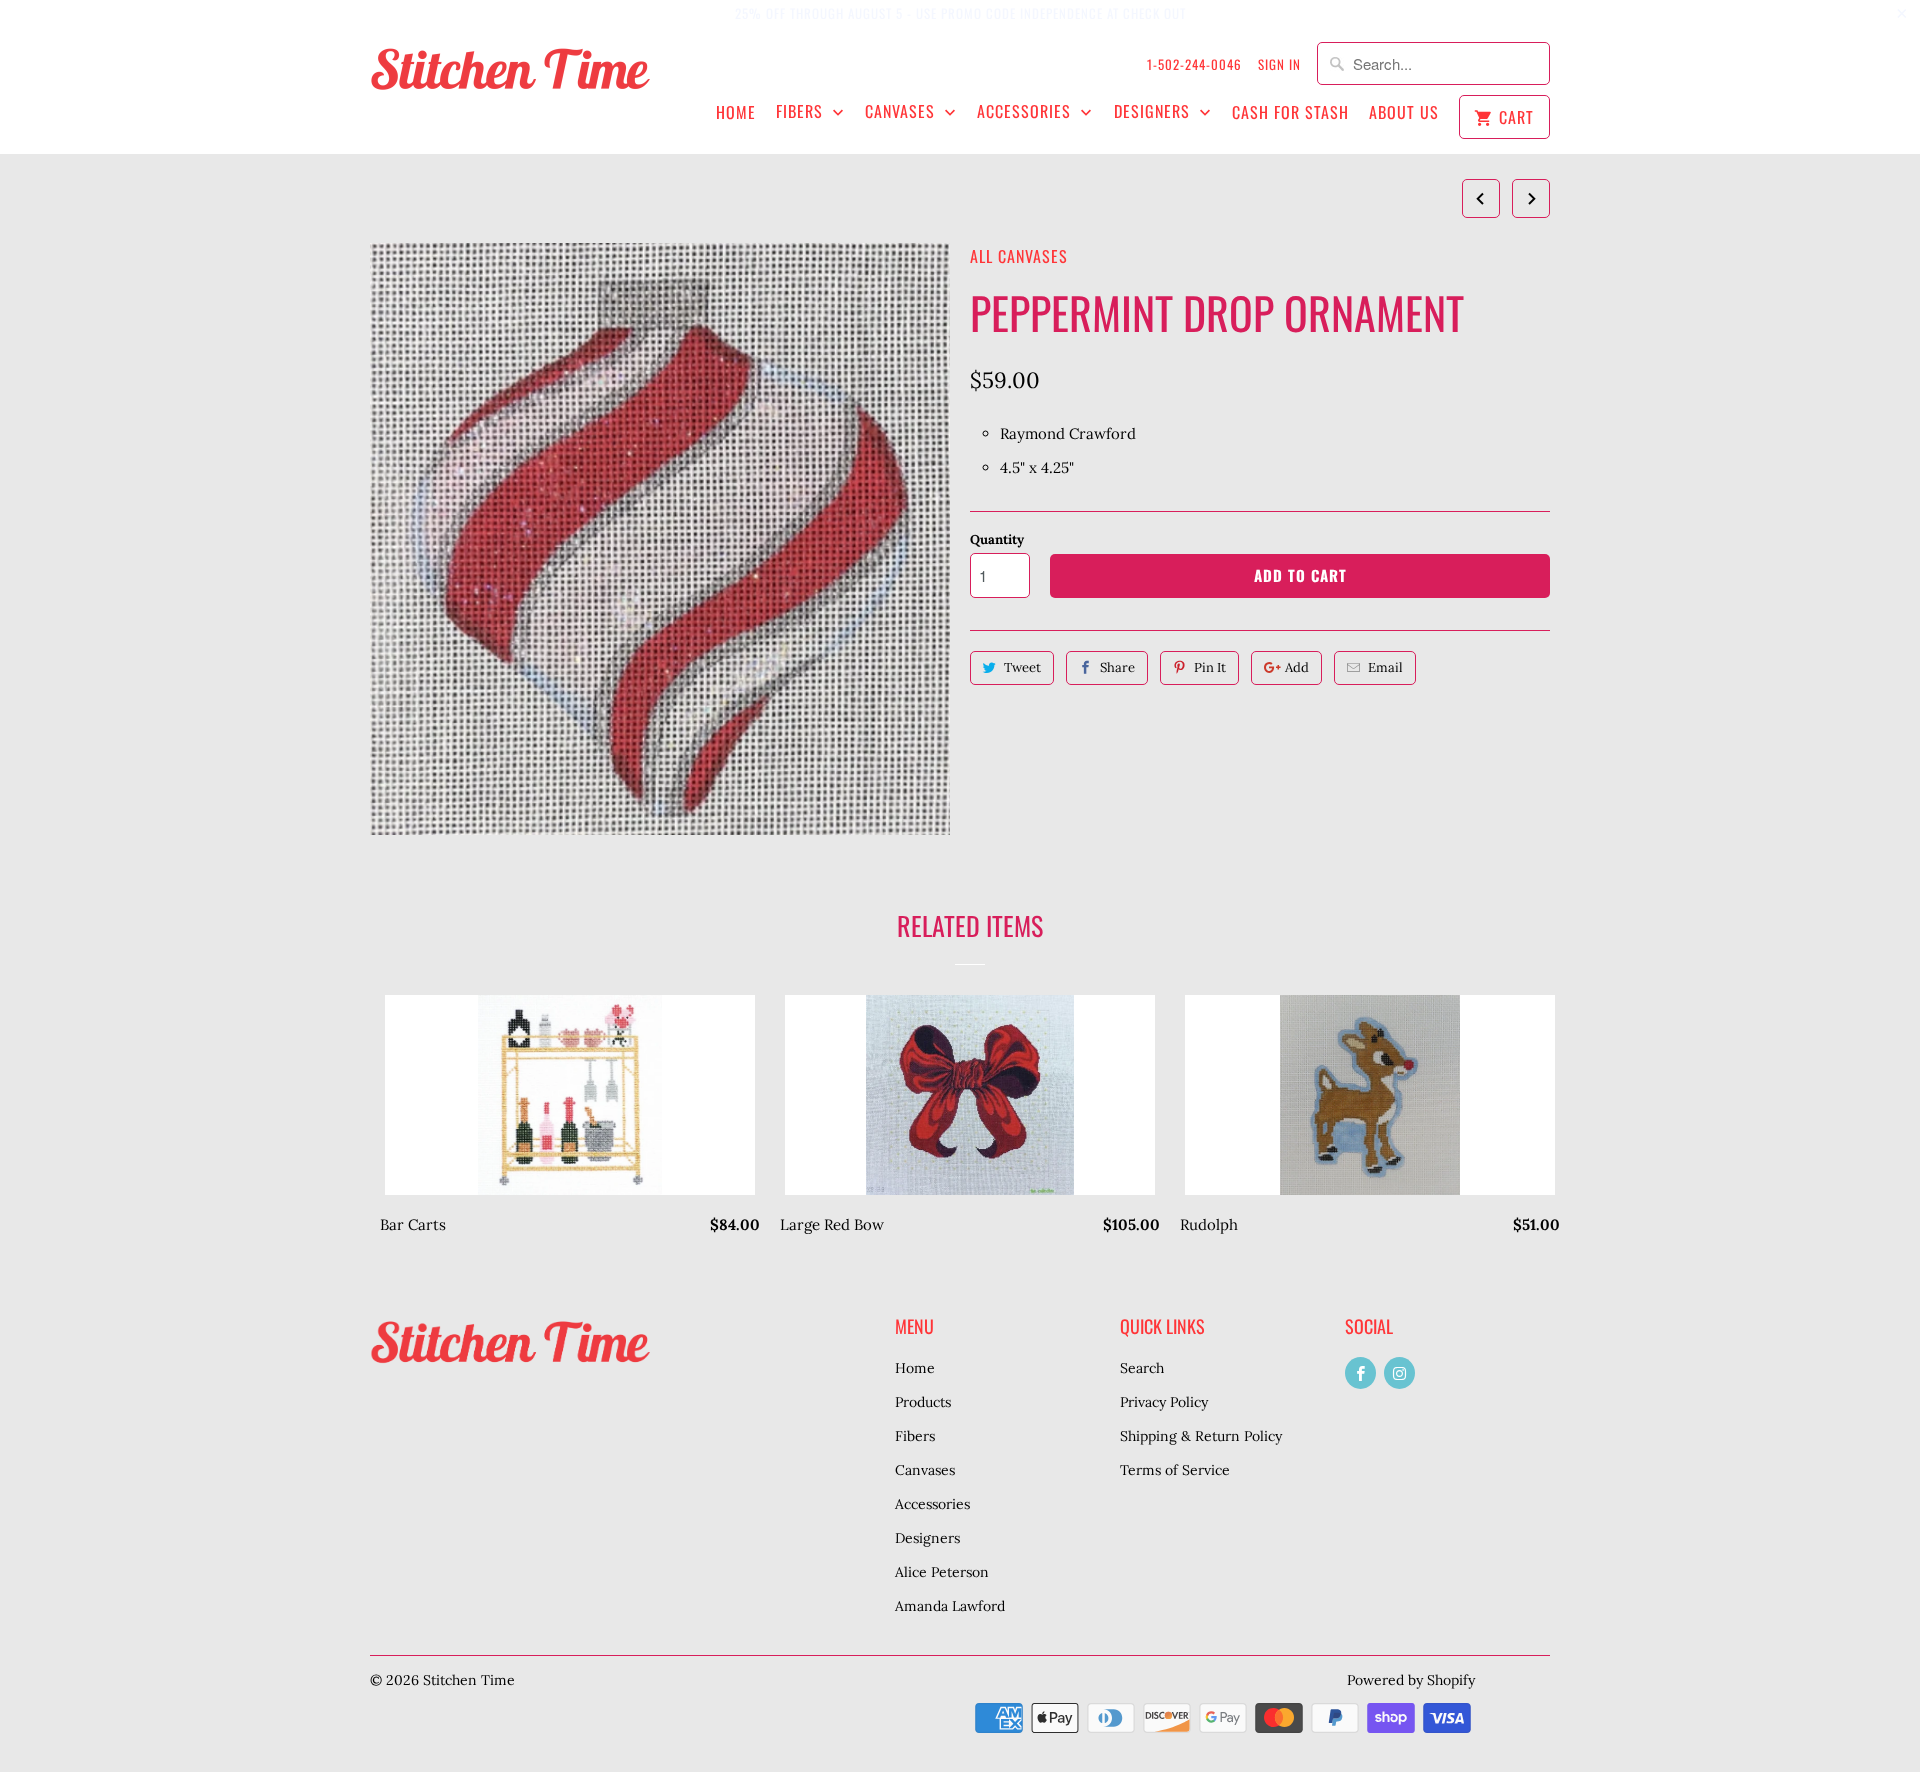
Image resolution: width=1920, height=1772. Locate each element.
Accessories (1026, 111)
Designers (1154, 111)
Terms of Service (1175, 1470)
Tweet (1022, 667)
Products (923, 1402)
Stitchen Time (469, 1680)
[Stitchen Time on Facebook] (1360, 1373)
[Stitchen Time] (510, 79)
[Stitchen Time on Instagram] (1399, 1373)
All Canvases (1019, 256)
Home (736, 112)
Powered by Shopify (1411, 1680)
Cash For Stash (1290, 112)
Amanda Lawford (950, 1606)
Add (1297, 667)
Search (1142, 1368)
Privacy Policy (1164, 1402)
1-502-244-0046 (1194, 64)
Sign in (1279, 64)
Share (1117, 667)
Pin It (1210, 667)
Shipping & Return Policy (1201, 1436)
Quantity (997, 539)
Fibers (802, 111)
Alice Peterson (942, 1572)
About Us (1404, 112)
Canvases (902, 111)
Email (1385, 667)
